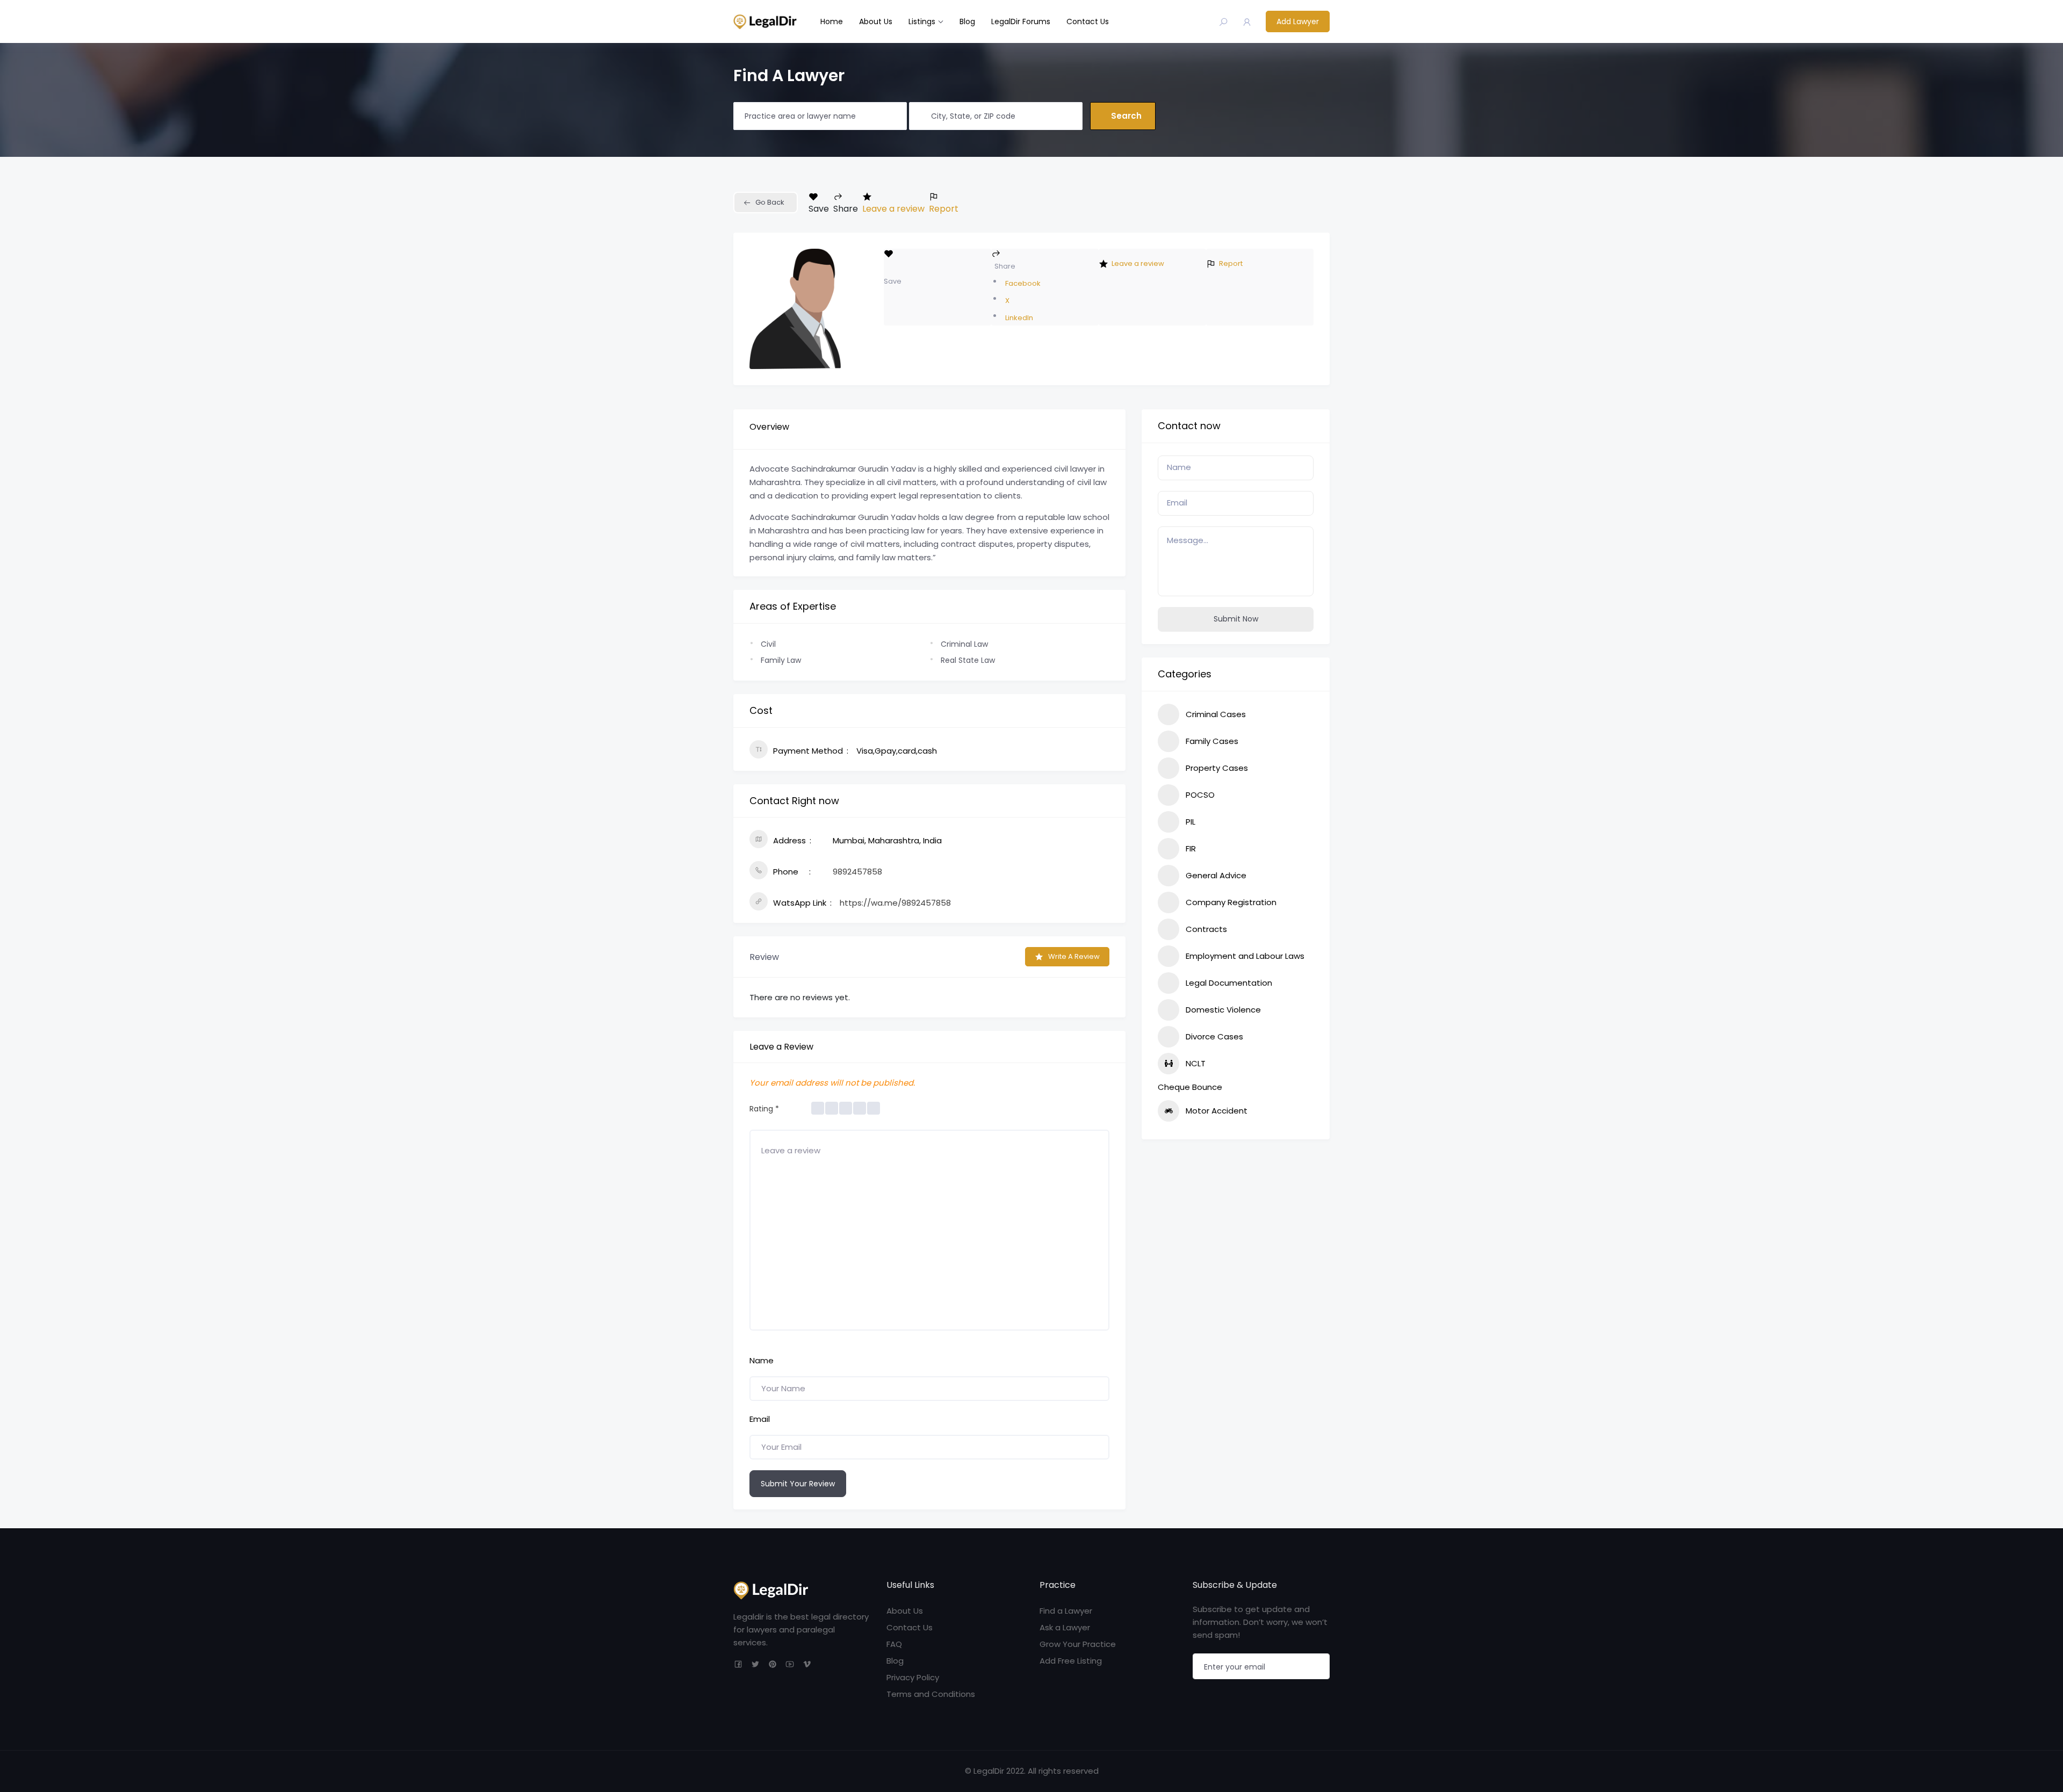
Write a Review (1074, 956)
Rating (764, 1109)
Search (1126, 116)
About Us (876, 21)
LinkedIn (1019, 318)
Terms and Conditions (931, 1694)
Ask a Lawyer (1065, 1627)
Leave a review (893, 209)
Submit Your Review (798, 1484)
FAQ (894, 1644)
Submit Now (1236, 619)
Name (762, 1360)
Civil (768, 644)
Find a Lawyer (1066, 1611)
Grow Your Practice (1078, 1644)
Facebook (1023, 283)
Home (832, 21)
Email (760, 1419)
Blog (967, 21)
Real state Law (968, 660)
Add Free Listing (1071, 1661)
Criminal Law (964, 644)
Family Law (781, 660)
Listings (922, 21)
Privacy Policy (913, 1677)
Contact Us (1088, 21)
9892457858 (857, 872)
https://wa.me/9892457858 (895, 903)
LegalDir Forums (1021, 21)
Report (944, 209)
